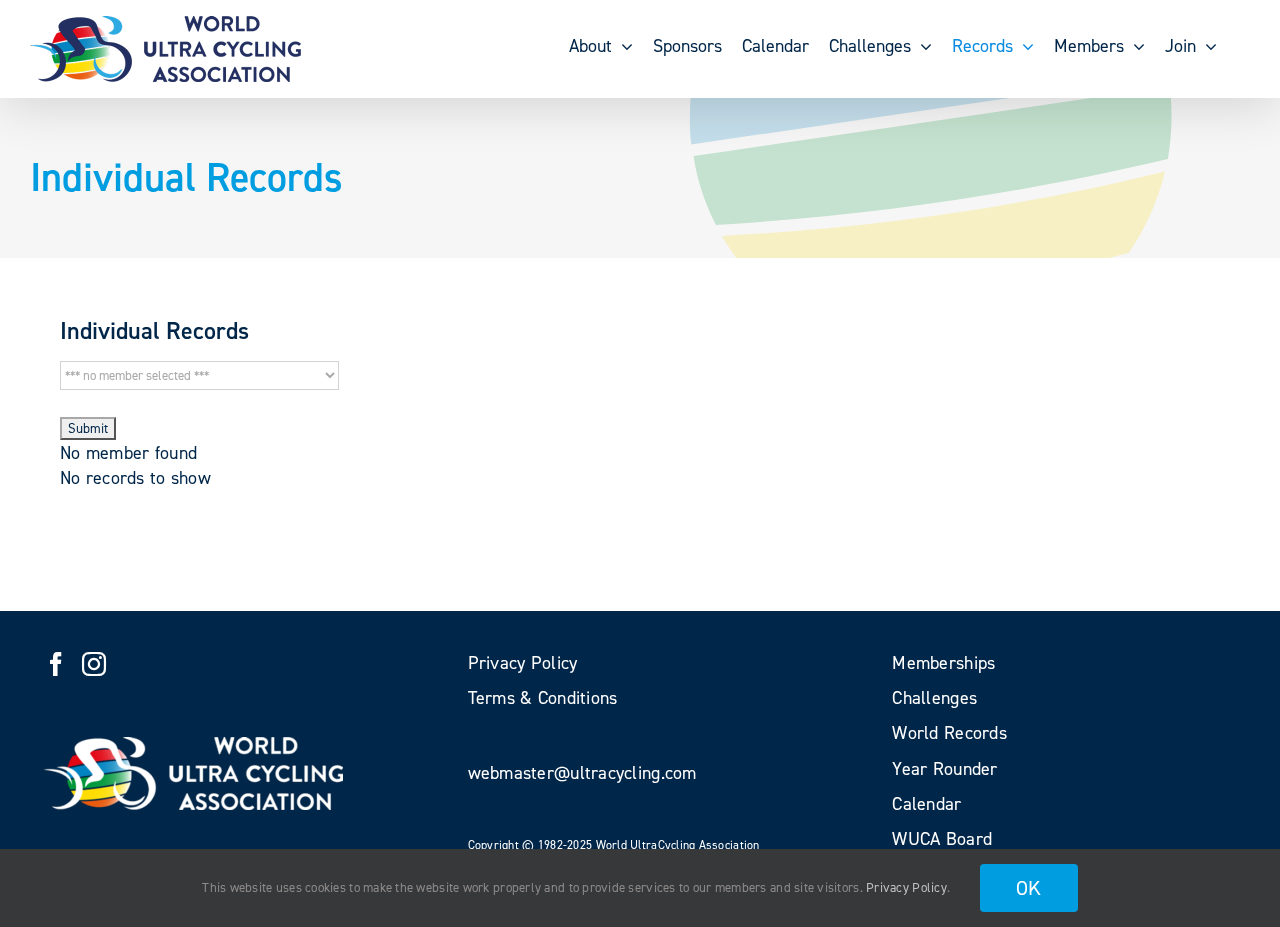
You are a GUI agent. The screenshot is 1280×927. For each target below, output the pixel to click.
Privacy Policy (906, 887)
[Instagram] (94, 664)
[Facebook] (56, 664)
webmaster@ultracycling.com (582, 773)
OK (1029, 888)
